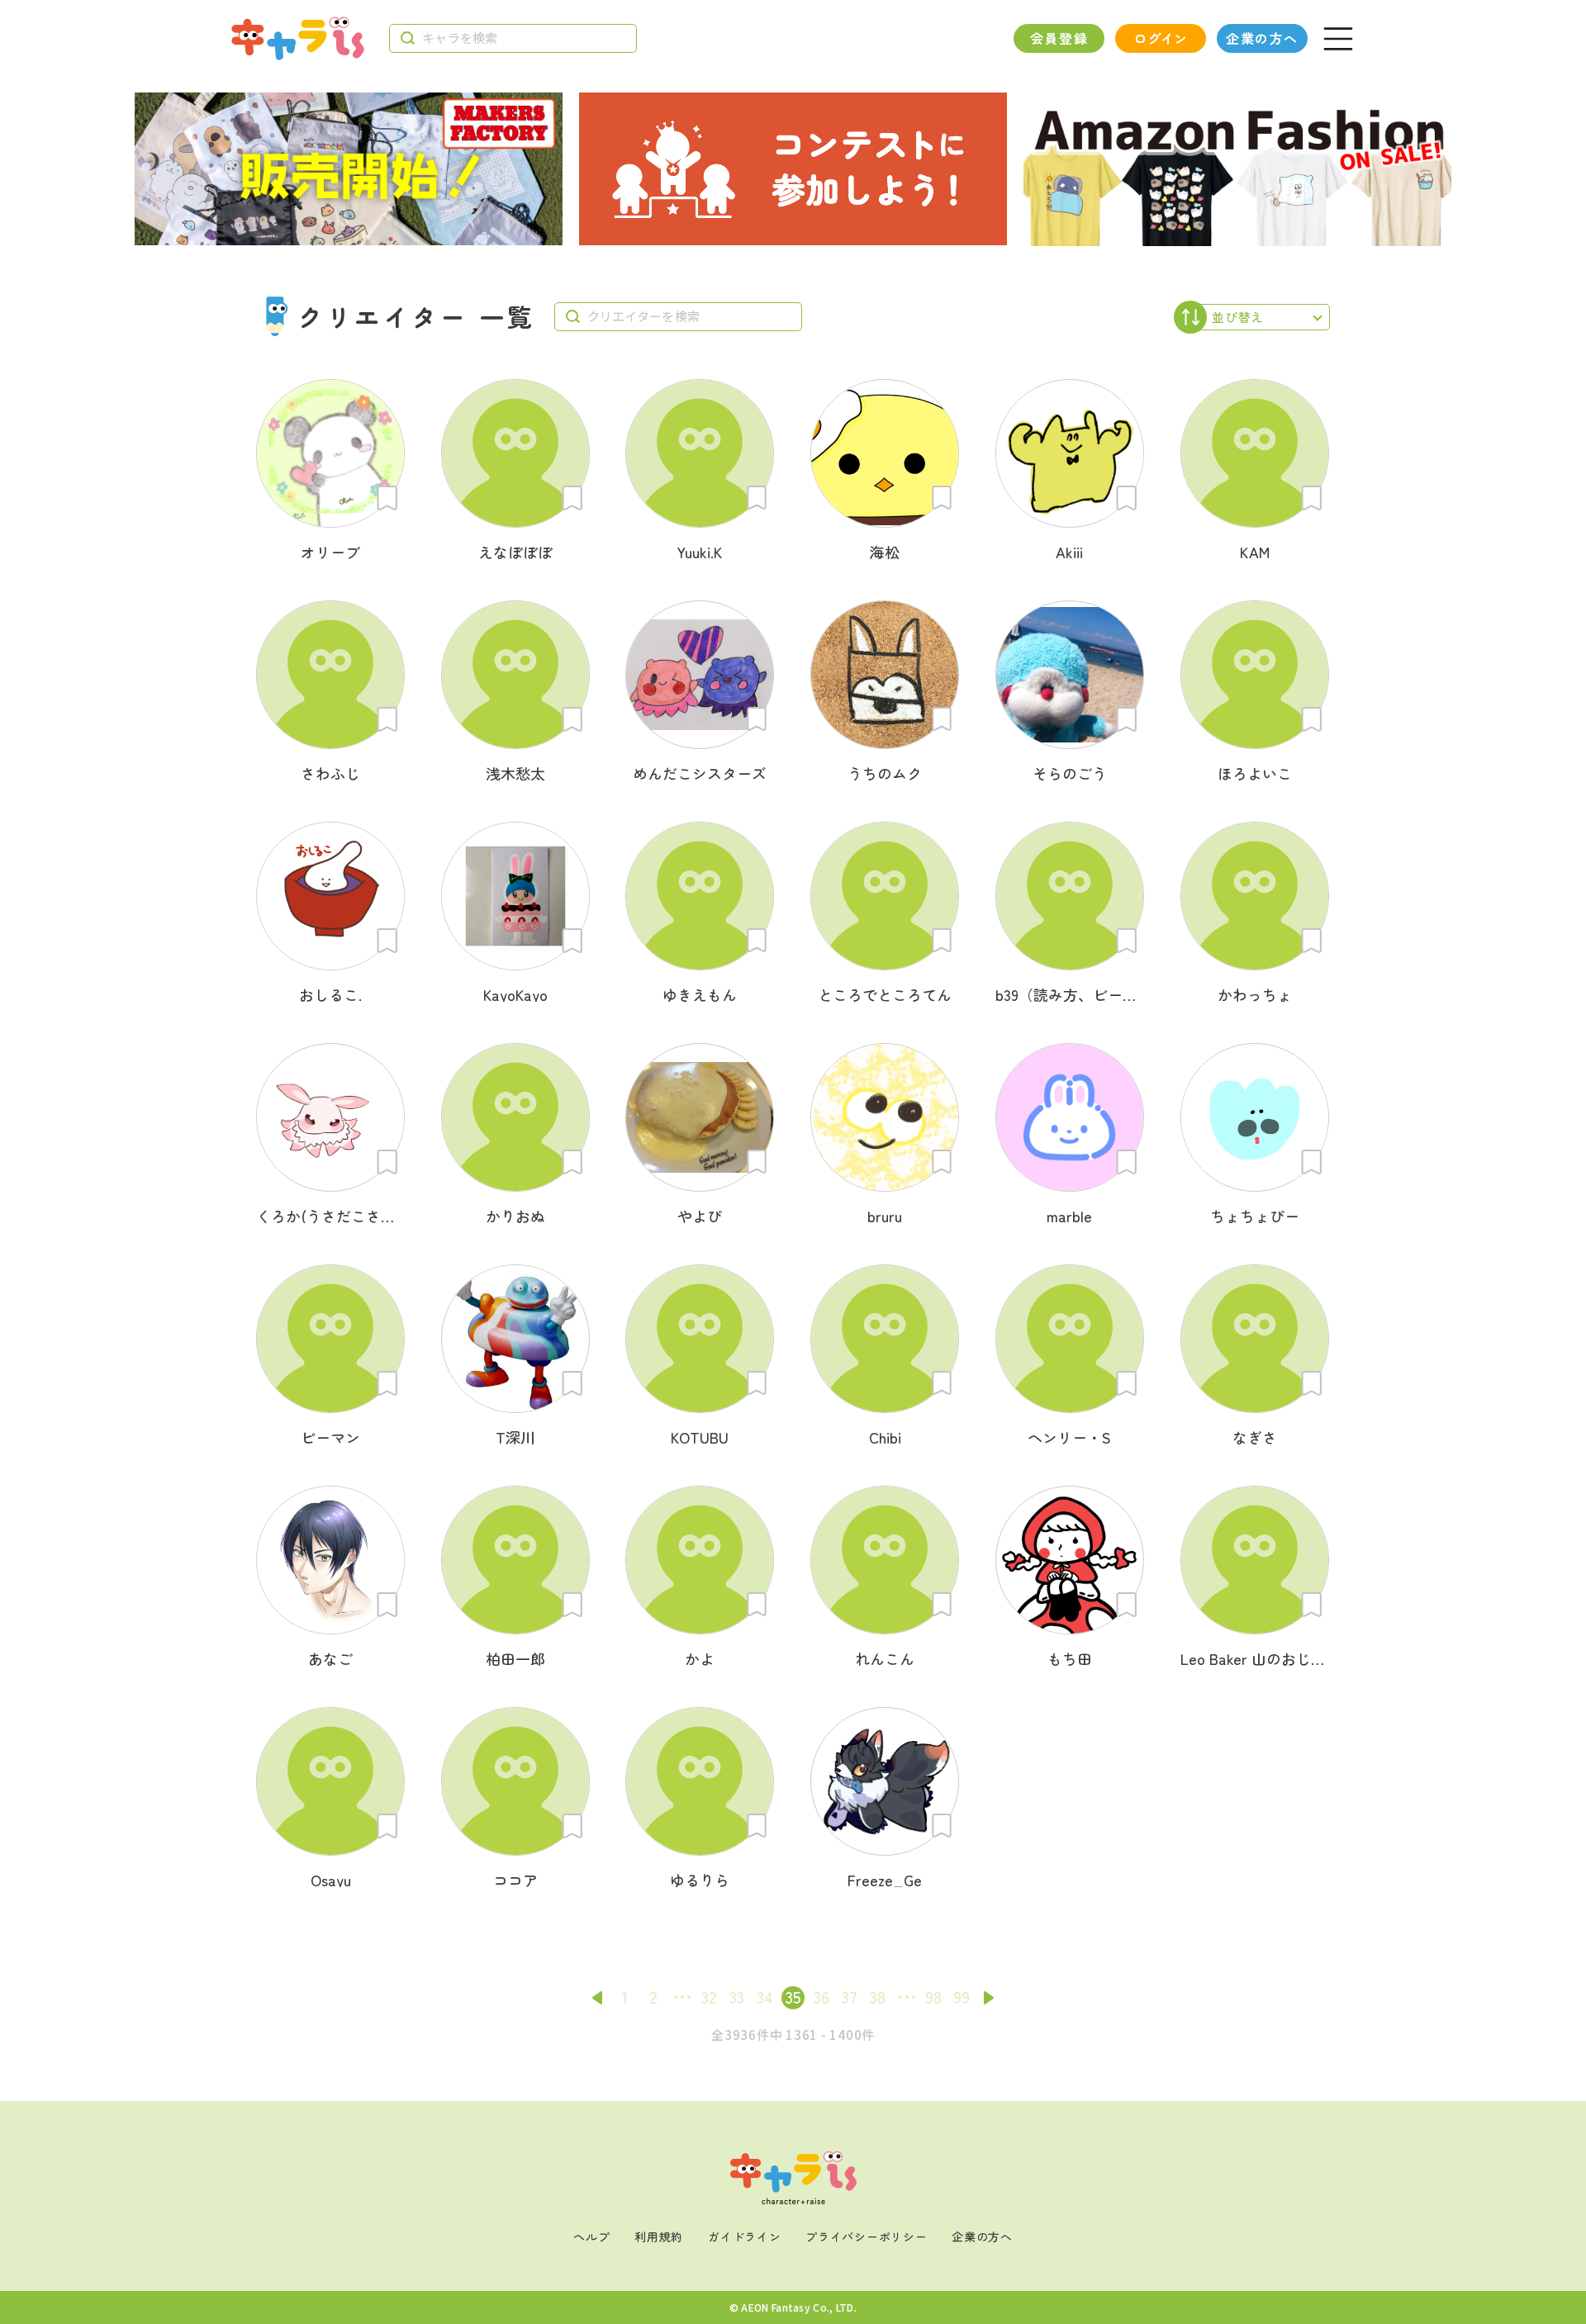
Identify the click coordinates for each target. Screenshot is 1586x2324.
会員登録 (1059, 38)
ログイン (1160, 38)
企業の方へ (1262, 38)
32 (709, 1997)
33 (737, 1997)
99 (962, 1997)
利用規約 (659, 2236)
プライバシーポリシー (866, 2236)
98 (933, 1997)
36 (821, 1997)
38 (878, 1997)
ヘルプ (591, 2236)
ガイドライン (744, 2236)
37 (850, 1997)
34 (765, 1997)
